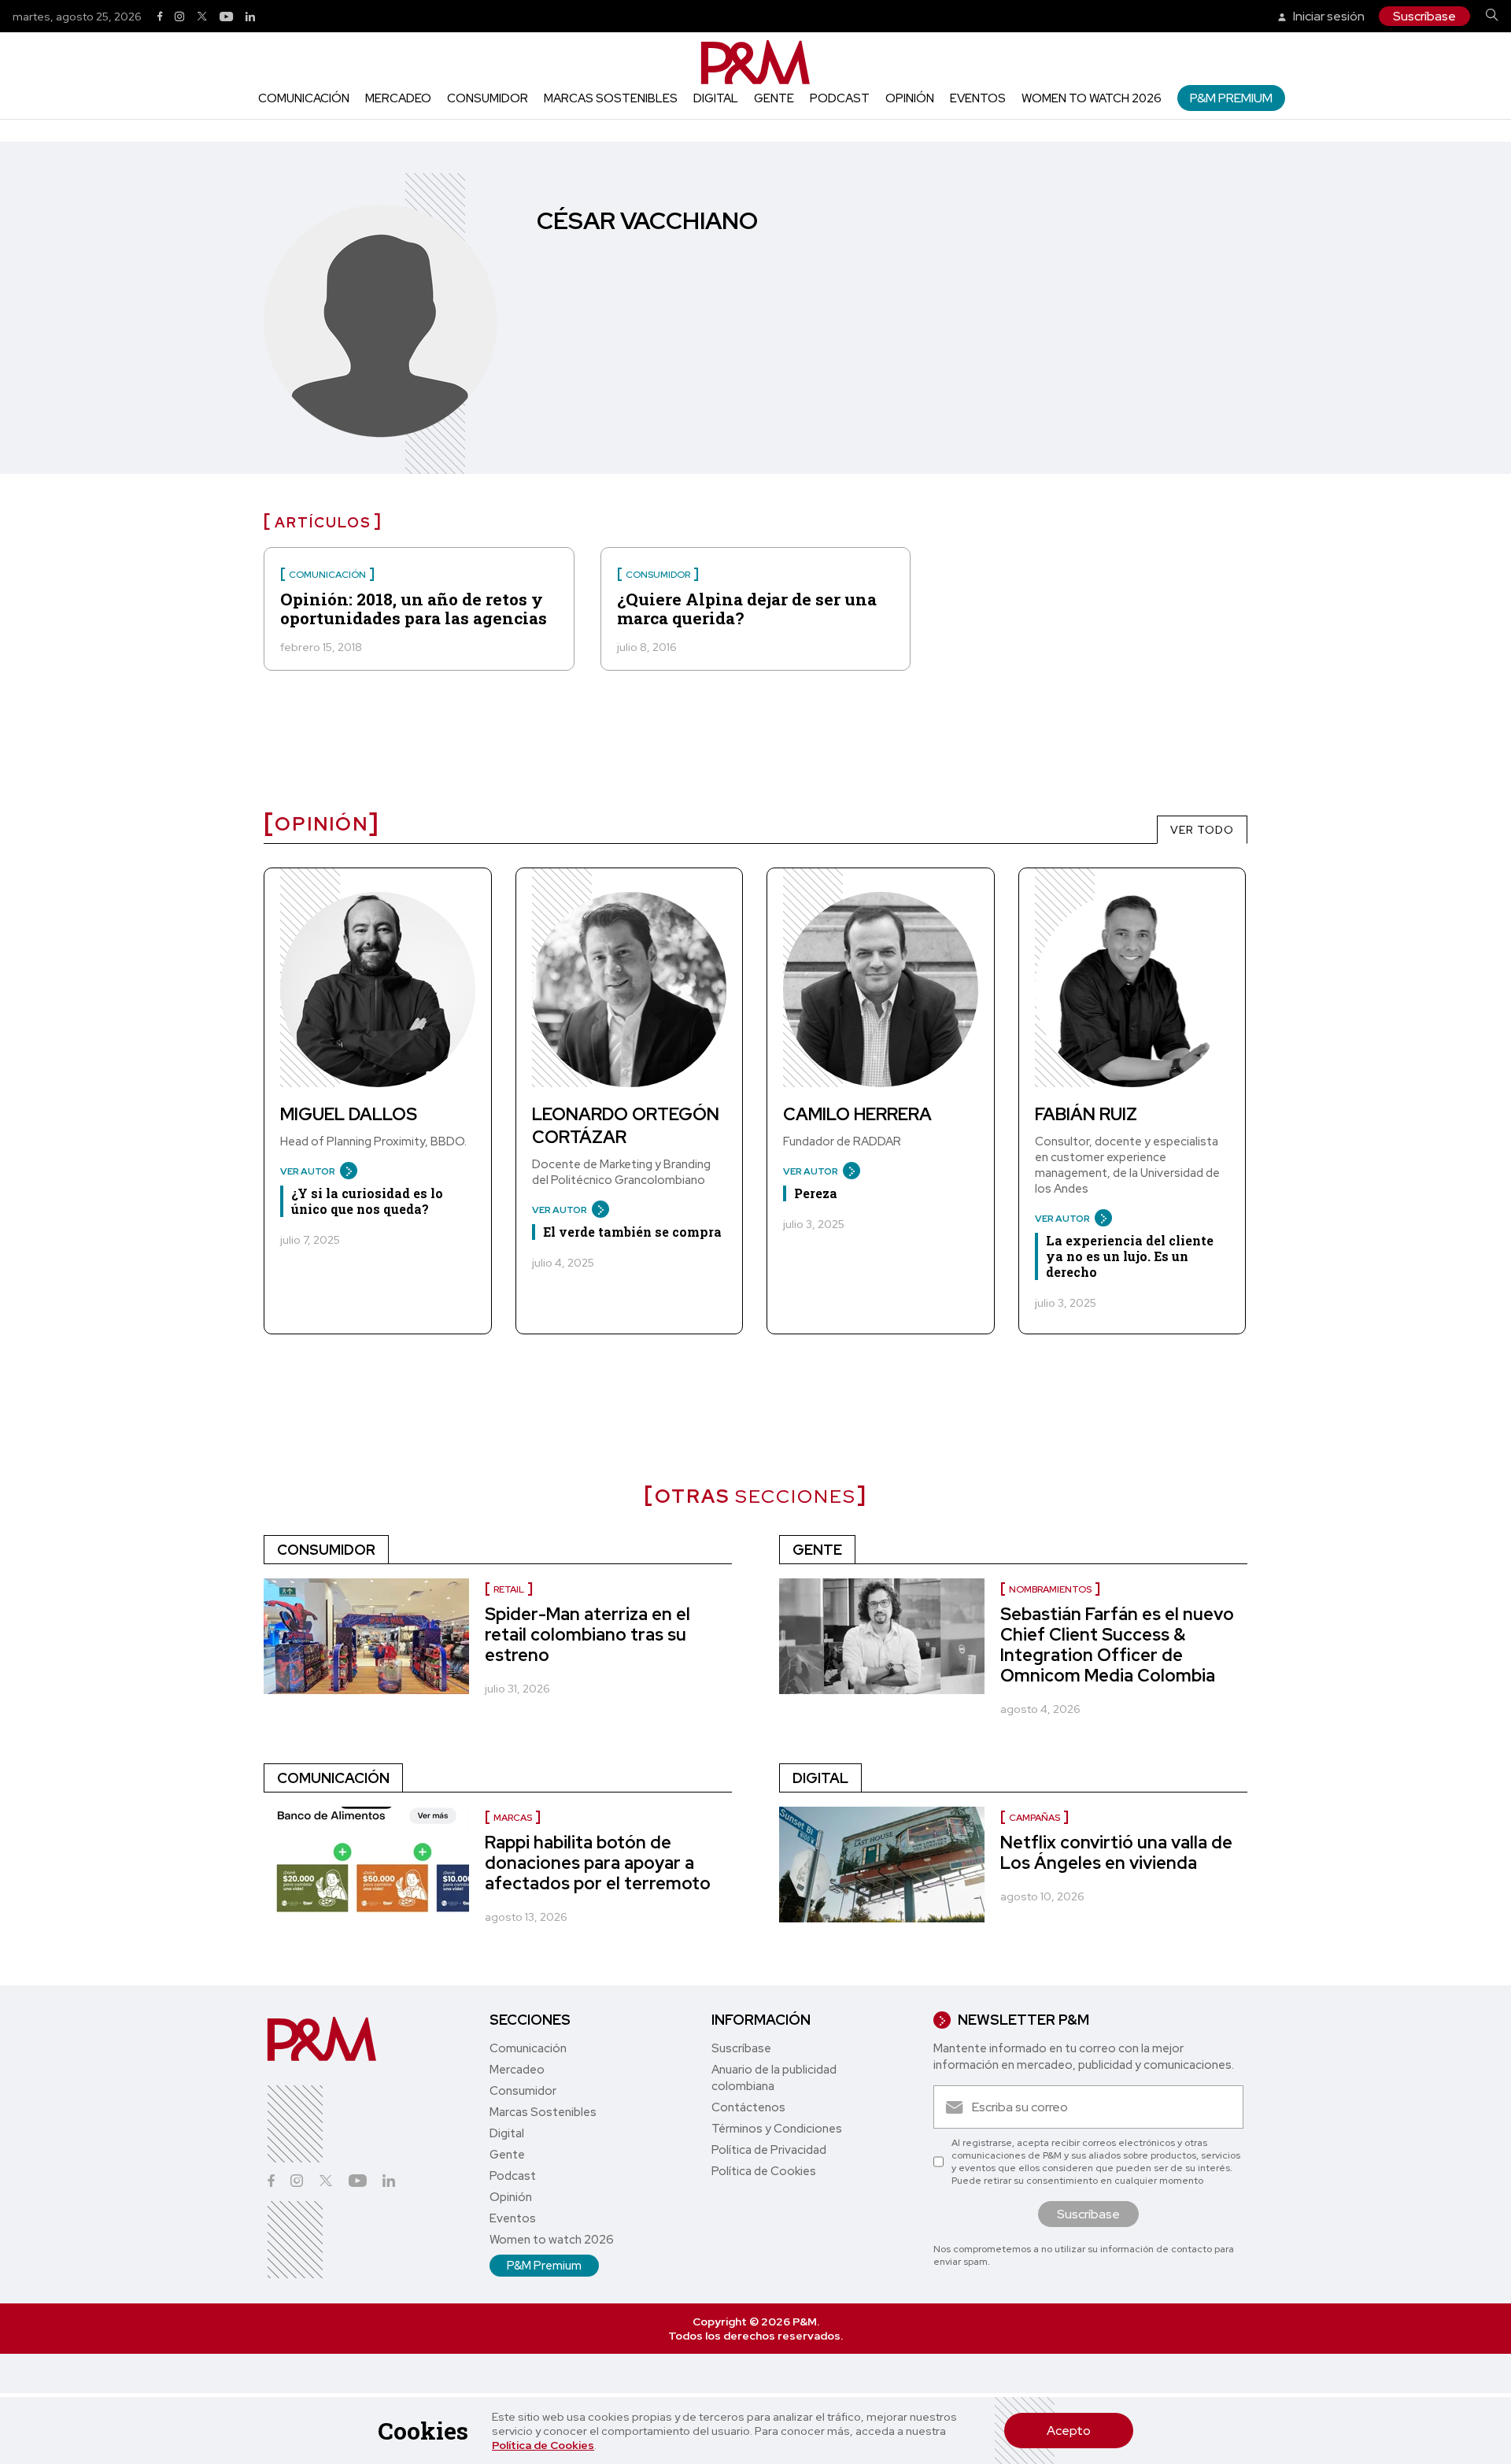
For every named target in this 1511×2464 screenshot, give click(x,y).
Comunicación (304, 98)
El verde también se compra (632, 1232)
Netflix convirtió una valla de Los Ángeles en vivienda (1116, 1853)
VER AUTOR (308, 1171)
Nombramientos (1050, 1589)
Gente (774, 98)
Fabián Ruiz (1086, 1114)
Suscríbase (1424, 16)
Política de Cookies (543, 2445)
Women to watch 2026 (1092, 98)
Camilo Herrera (857, 1114)
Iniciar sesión (1328, 16)
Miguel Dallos (349, 1114)
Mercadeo (398, 98)
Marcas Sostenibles (611, 98)
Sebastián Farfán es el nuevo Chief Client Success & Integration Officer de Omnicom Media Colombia (1117, 1645)
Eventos (978, 98)
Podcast (840, 98)
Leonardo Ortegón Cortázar (626, 1126)
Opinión (910, 98)
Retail (509, 1589)
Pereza (816, 1193)
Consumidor (488, 98)
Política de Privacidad (769, 2150)
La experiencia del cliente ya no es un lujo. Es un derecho (1130, 1256)
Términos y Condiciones (777, 2129)
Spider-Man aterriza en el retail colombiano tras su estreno (587, 1635)
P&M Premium (1231, 98)
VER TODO (1202, 830)
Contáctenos (748, 2107)
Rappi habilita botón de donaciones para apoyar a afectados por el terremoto (598, 1863)
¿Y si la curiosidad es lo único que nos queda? (367, 1201)
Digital (716, 98)
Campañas (1034, 1818)
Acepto (1069, 2431)
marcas (513, 1818)
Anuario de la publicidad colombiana (774, 2078)
